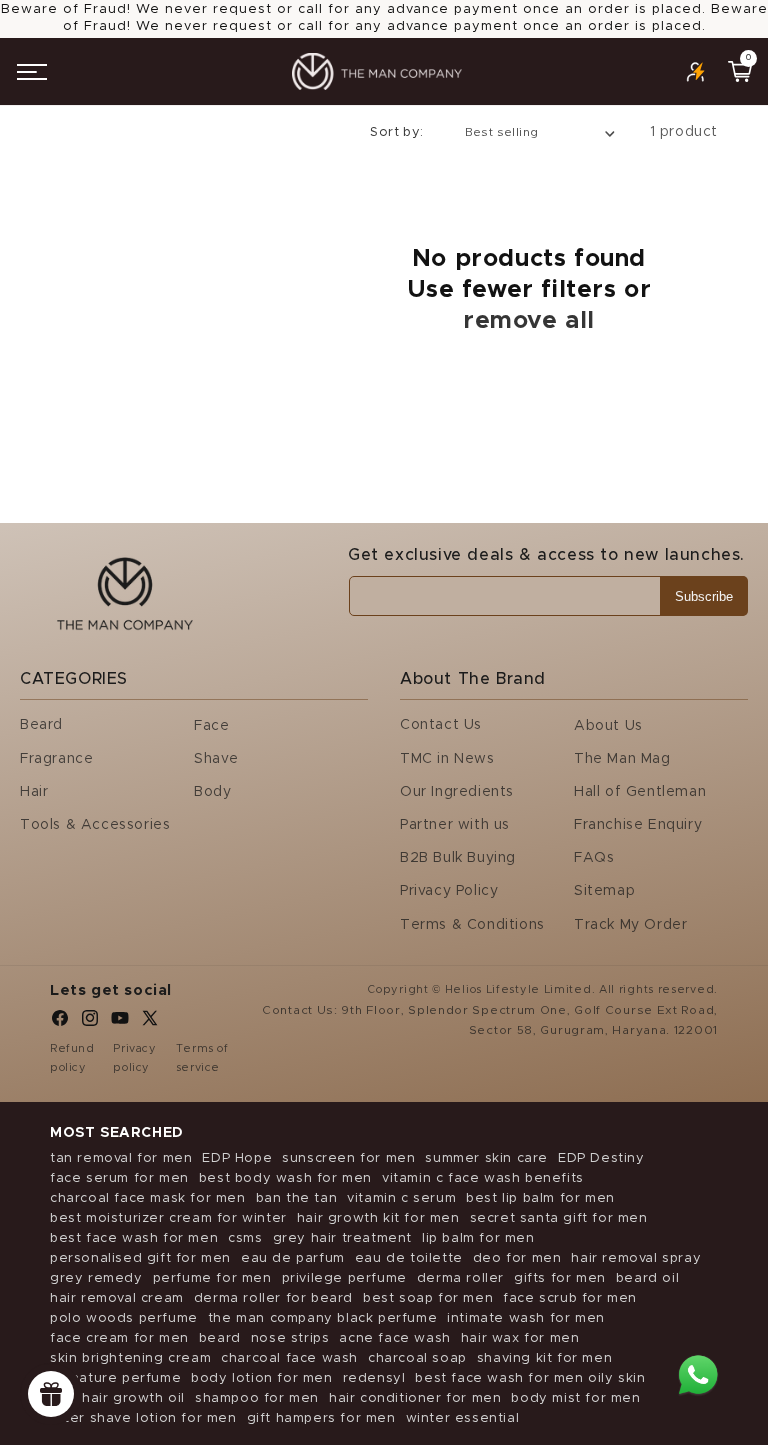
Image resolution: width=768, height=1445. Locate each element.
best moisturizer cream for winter (168, 1218)
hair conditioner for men (415, 1398)
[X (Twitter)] (150, 1023)
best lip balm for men (540, 1198)
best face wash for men (134, 1238)
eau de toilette (409, 1258)
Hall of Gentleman (640, 792)
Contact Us (441, 725)
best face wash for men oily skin (530, 1378)
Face (211, 726)
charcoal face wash (289, 1358)
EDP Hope (237, 1158)
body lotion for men (261, 1378)
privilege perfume (344, 1278)
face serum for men (119, 1178)
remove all (529, 321)
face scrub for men (570, 1298)
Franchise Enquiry (638, 825)
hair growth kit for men (378, 1218)
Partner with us (455, 825)
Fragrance (56, 759)
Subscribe (704, 596)
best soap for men (428, 1298)
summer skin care (486, 1158)
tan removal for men (121, 1158)
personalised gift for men (140, 1258)
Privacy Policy (449, 891)
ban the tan (297, 1198)
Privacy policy (134, 1058)
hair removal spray (636, 1258)
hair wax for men (520, 1338)
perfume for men (212, 1278)
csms (245, 1238)
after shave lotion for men (143, 1418)
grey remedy (96, 1278)
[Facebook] (60, 1023)
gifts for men (560, 1278)
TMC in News (447, 759)
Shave (216, 759)
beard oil (647, 1278)
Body (212, 792)
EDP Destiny (601, 1158)
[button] (32, 72)
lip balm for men (478, 1238)
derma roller (460, 1278)
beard (220, 1338)
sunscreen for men (348, 1158)
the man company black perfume (322, 1318)
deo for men (517, 1258)
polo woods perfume (124, 1318)
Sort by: (396, 132)
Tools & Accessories (95, 825)
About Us (608, 726)
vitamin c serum (401, 1198)
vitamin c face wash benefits (483, 1178)
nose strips (290, 1338)
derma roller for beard (273, 1298)
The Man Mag (622, 759)
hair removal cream (117, 1298)
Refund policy (72, 1058)
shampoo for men (257, 1398)
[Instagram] (90, 1023)
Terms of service (202, 1058)
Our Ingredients (457, 792)
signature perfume (115, 1378)
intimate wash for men (526, 1318)
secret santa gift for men (559, 1218)
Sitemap (604, 891)
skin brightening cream (130, 1358)
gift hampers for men (321, 1418)
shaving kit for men (544, 1358)
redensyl (374, 1378)
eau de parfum (293, 1258)
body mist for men (575, 1398)
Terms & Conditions (472, 925)
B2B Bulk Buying (458, 858)
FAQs (594, 858)
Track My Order (630, 925)
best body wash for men (285, 1178)
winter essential (463, 1418)
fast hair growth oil (117, 1398)
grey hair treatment (342, 1238)
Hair (34, 792)
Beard (41, 725)
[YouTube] (120, 1023)
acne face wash (394, 1338)
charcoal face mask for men (148, 1198)
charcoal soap (417, 1358)
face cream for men (119, 1338)
